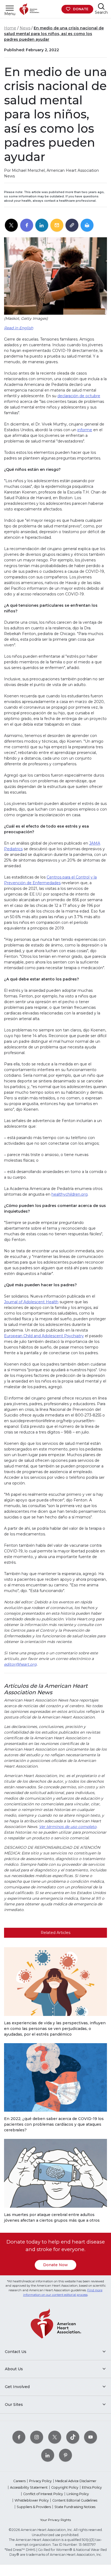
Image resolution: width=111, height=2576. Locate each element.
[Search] (101, 6)
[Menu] (10, 8)
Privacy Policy (40, 2481)
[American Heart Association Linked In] (48, 2455)
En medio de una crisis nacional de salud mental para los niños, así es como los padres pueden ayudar (54, 34)
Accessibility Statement (29, 2487)
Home (10, 28)
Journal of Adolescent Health (31, 1302)
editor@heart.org (20, 1664)
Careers (19, 2481)
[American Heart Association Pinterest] (65, 2455)
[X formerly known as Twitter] (55, 2437)
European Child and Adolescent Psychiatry (44, 1336)
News (25, 28)
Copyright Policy (65, 2487)
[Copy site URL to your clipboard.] (72, 225)
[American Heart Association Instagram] (37, 2437)
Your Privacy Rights (55, 2520)
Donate (81, 9)
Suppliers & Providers (34, 2507)
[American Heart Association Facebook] (19, 2437)
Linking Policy (78, 2494)
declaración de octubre (79, 396)
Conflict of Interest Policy (43, 2494)
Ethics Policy (92, 2487)
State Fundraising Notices (75, 2507)
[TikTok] (73, 2437)
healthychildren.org (70, 1194)
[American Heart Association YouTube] (91, 2437)
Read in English (19, 328)
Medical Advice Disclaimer (76, 2481)
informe (85, 430)
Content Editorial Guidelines (75, 2500)
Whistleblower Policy (32, 2500)
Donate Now (55, 2265)
